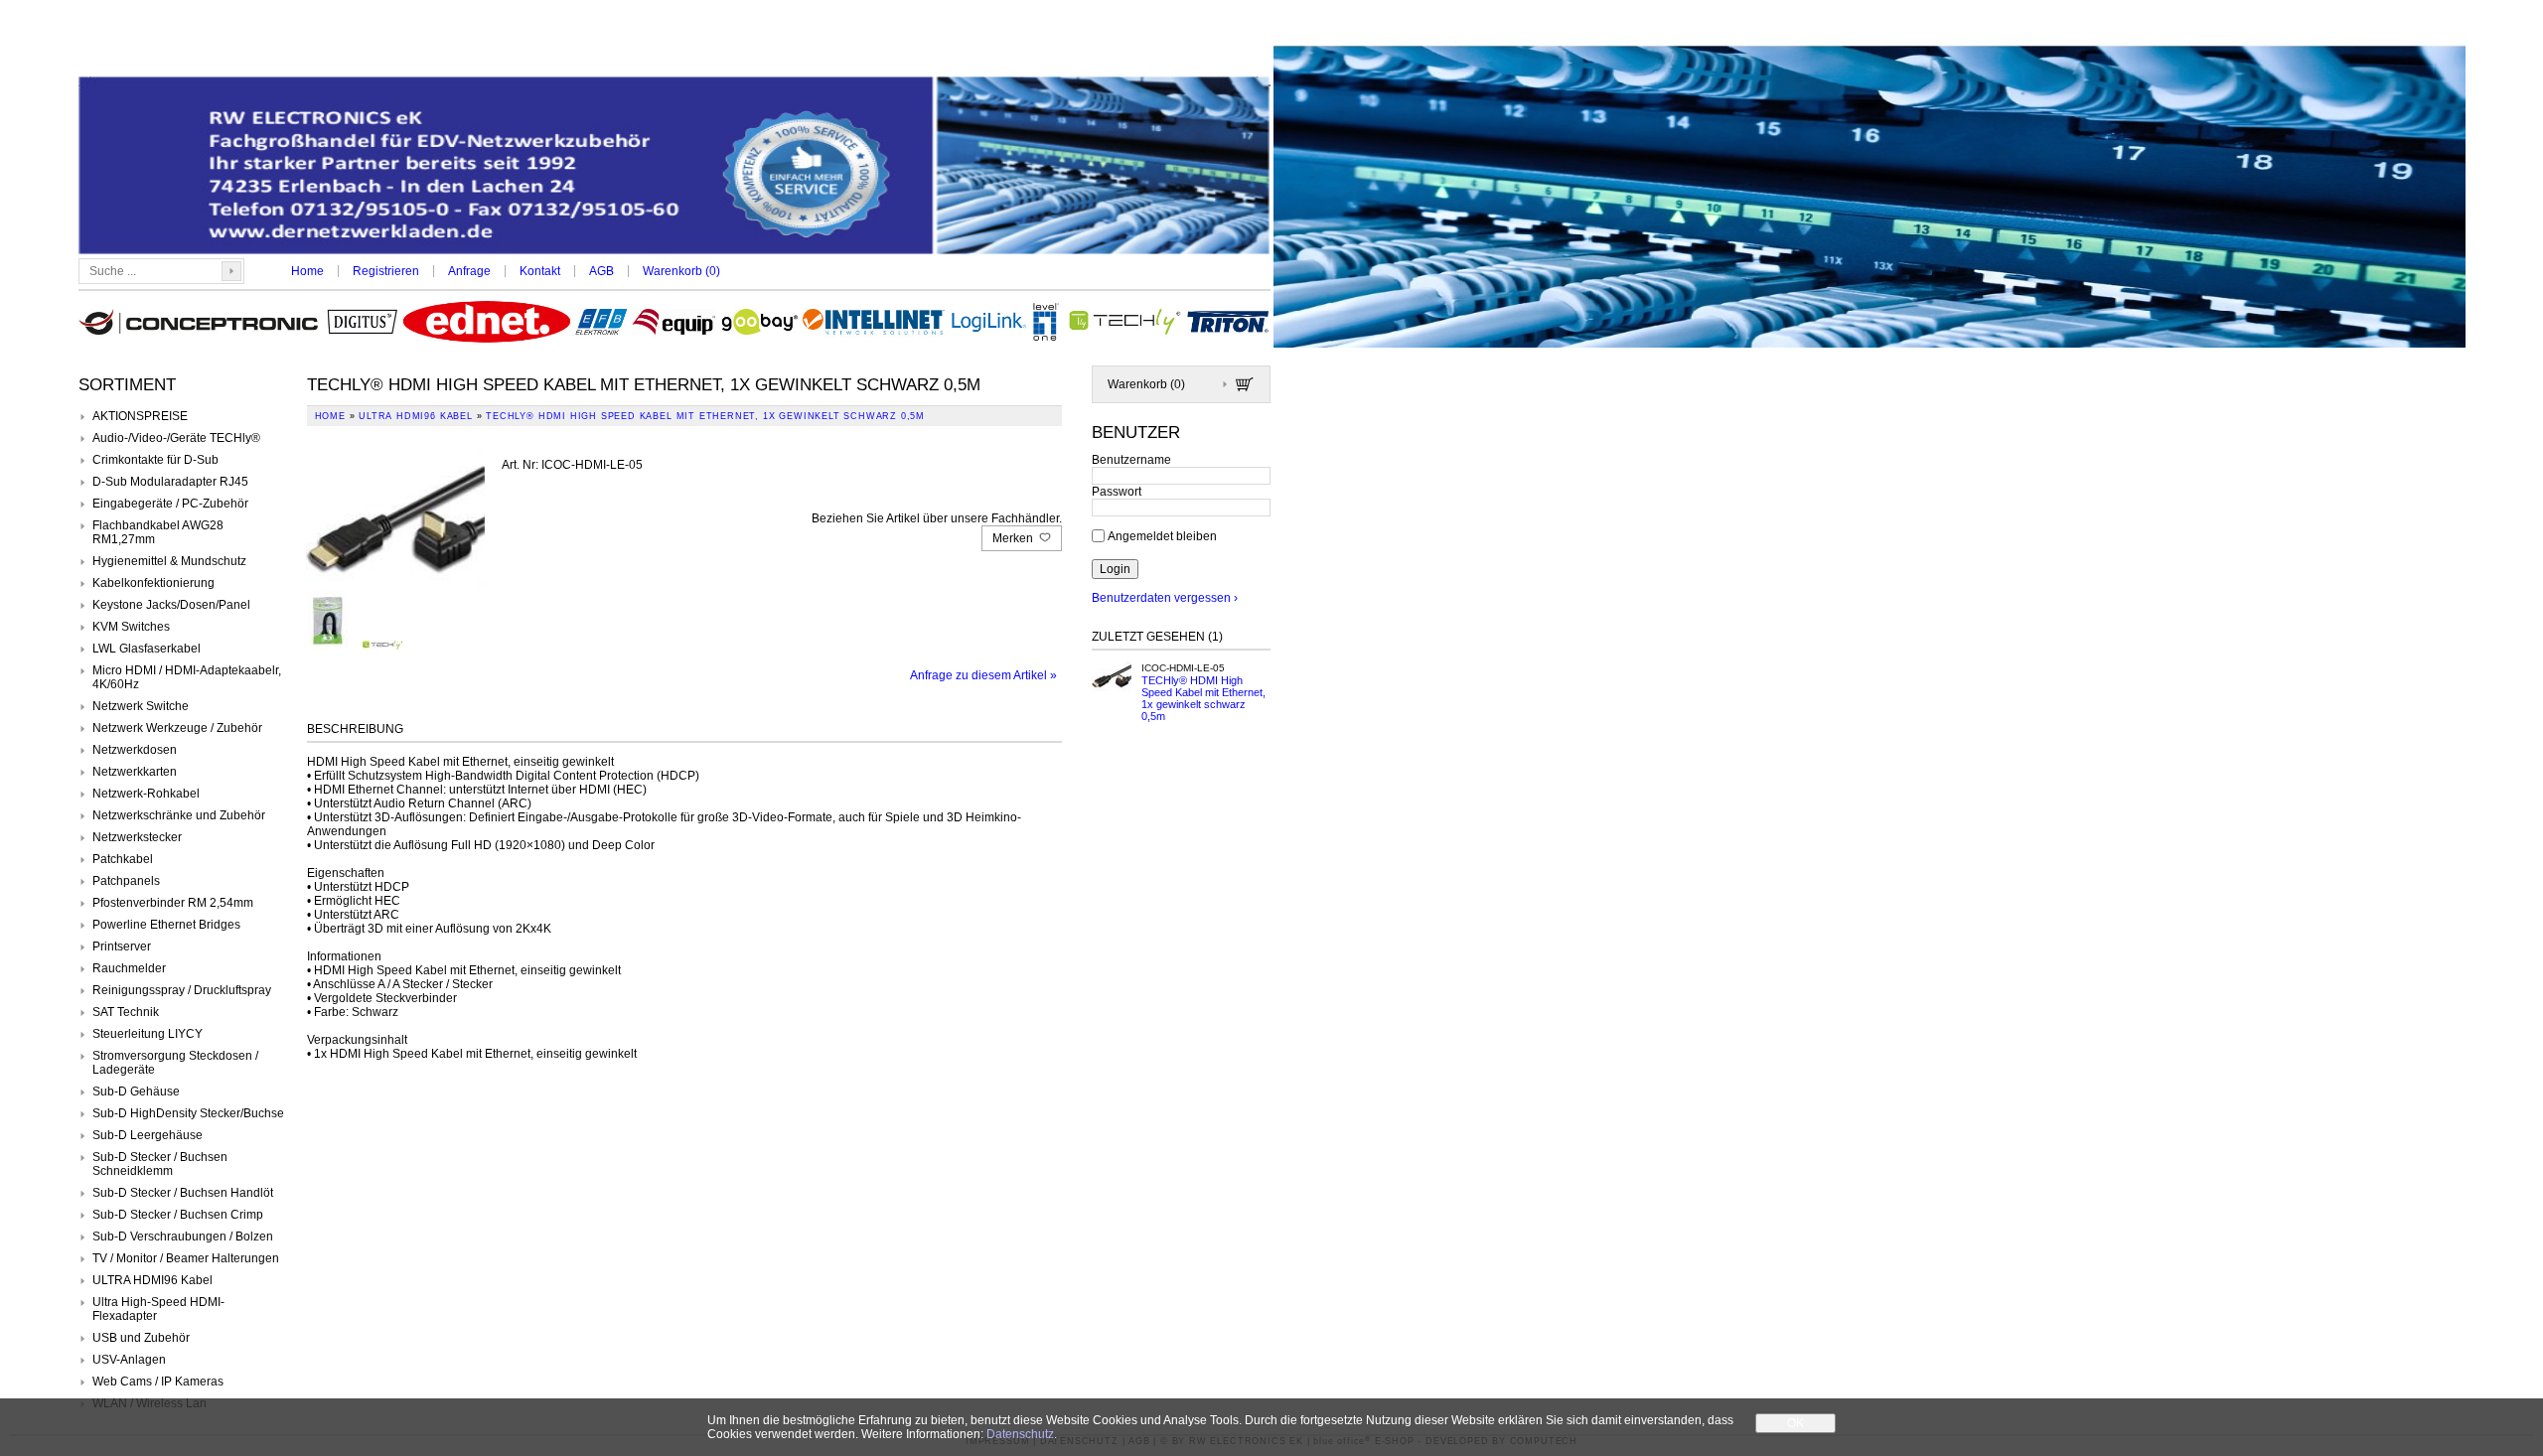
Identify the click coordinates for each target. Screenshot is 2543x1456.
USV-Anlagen (129, 1360)
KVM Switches (131, 627)
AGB (601, 271)
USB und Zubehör (141, 1338)
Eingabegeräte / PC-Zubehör (170, 504)
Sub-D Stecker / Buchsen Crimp (178, 1215)
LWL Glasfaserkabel (147, 649)
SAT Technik (126, 1012)
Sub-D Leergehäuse (148, 1135)
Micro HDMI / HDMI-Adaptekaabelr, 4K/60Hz (187, 677)
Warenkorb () (681, 271)
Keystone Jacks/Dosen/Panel (171, 605)
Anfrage (469, 271)
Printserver (122, 946)
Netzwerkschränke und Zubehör (179, 815)
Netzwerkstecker (137, 837)
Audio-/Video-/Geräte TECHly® (176, 438)
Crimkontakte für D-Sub (155, 460)
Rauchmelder (129, 968)
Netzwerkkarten (135, 772)
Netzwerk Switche (141, 706)
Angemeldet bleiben (1162, 536)
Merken (1014, 538)
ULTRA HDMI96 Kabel (152, 1280)
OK (1795, 1423)
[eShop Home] (674, 167)
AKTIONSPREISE (140, 416)
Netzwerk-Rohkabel (146, 794)
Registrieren (386, 271)
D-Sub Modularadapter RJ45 (170, 482)
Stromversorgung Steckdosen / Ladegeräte (175, 1063)
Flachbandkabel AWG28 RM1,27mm (158, 532)
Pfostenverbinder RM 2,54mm (173, 903)
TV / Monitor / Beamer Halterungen (186, 1258)
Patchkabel (123, 859)
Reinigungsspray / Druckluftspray (182, 990)
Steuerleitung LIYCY (148, 1034)
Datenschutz (1020, 1434)
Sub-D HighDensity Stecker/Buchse (188, 1113)
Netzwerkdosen (135, 750)
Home (307, 271)
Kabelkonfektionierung (153, 583)
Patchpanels (126, 881)
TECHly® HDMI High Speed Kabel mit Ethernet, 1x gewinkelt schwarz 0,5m (1203, 698)
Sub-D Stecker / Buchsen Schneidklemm (160, 1164)
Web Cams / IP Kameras (158, 1382)
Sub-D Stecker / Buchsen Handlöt (183, 1193)
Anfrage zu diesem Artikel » (983, 675)
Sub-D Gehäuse (136, 1092)
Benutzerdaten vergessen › (1165, 598)
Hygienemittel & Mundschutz (169, 561)
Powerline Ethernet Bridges (166, 925)
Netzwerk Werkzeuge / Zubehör (177, 728)
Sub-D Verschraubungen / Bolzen (183, 1237)
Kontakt (540, 271)
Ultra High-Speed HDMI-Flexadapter (158, 1309)
